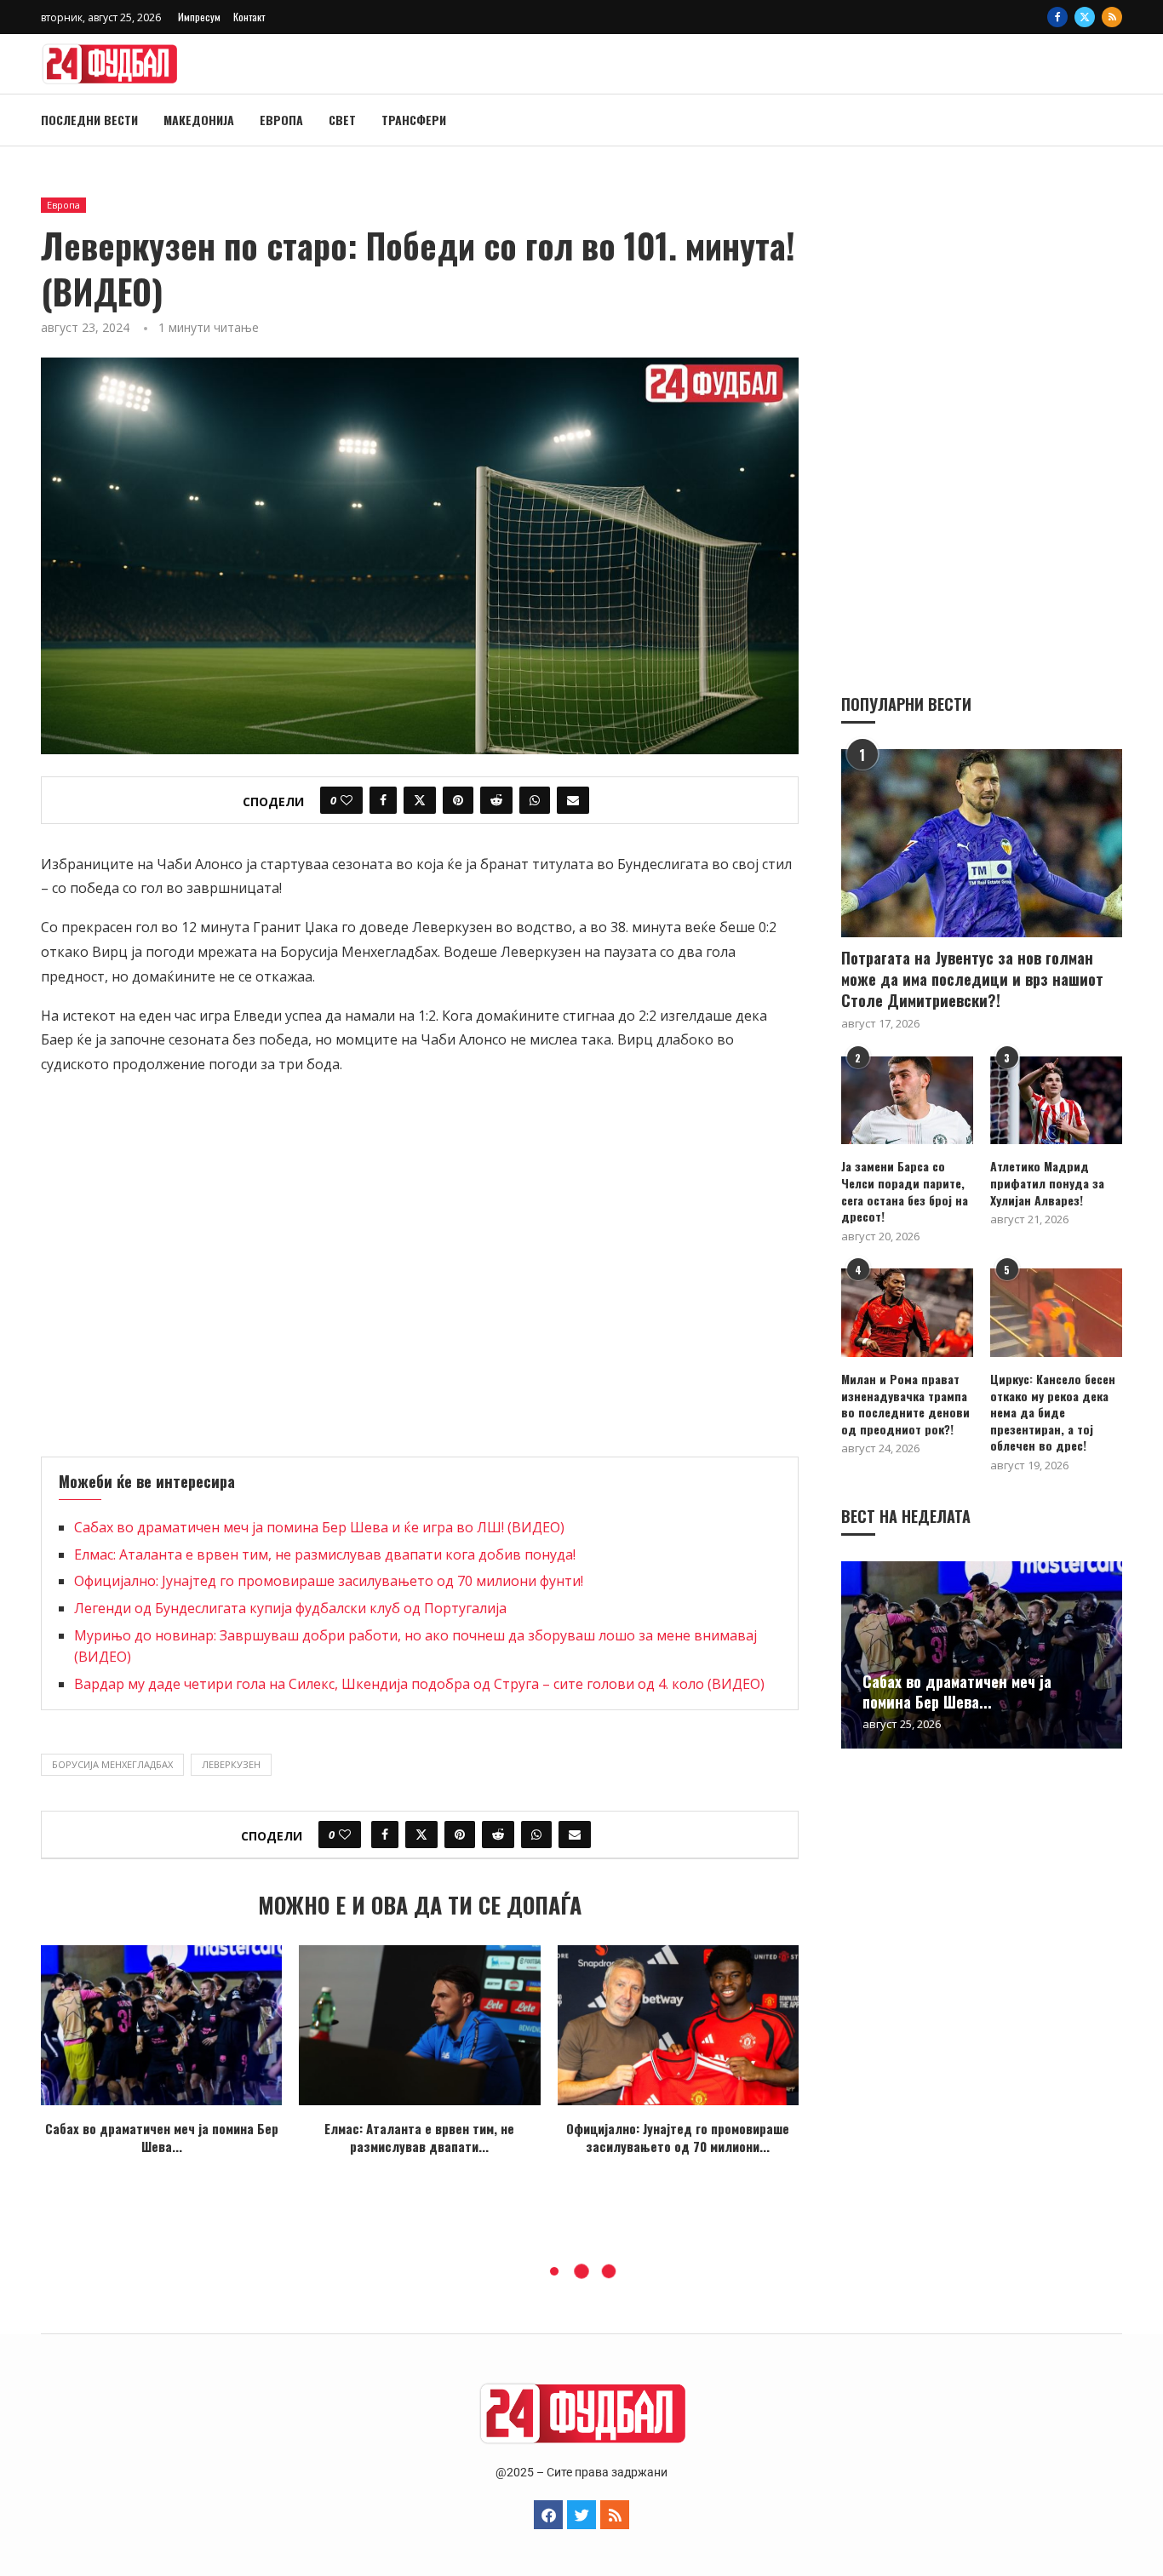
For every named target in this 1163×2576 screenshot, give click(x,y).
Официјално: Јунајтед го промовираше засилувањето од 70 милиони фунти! (329, 1581)
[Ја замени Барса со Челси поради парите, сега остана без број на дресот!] (907, 1100)
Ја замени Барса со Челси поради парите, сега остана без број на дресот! (905, 1191)
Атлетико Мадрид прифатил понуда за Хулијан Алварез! (1047, 1183)
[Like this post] (347, 800)
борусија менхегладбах (112, 1764)
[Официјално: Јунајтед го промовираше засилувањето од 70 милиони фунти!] (678, 2026)
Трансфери (414, 120)
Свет (342, 120)
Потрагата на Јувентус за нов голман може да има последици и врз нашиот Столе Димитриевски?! (972, 979)
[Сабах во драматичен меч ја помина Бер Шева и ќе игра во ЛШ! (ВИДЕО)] (161, 2026)
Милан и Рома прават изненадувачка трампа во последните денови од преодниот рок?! (905, 1404)
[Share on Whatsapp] (535, 800)
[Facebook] (1057, 17)
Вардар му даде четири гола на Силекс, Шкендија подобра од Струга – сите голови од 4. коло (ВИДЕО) (419, 1684)
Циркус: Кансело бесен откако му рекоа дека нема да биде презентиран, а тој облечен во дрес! (1053, 1412)
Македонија (199, 120)
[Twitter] (1085, 17)
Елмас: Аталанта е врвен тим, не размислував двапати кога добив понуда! (325, 1554)
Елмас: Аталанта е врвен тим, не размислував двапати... (419, 2137)
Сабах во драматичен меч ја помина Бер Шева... (162, 2137)
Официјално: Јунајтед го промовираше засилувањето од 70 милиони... (678, 2137)
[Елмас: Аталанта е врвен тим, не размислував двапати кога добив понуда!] (419, 2026)
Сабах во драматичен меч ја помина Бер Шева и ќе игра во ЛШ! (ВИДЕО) (319, 1527)
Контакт (249, 17)
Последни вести (89, 120)
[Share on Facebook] (383, 800)
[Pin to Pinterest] (458, 800)
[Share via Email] (573, 800)
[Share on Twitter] (420, 800)
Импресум (199, 17)
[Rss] (1112, 17)
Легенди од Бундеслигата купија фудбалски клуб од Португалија (290, 1608)
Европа (281, 120)
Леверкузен (231, 1764)
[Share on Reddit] (496, 800)
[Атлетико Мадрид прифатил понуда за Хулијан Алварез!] (1056, 1100)
